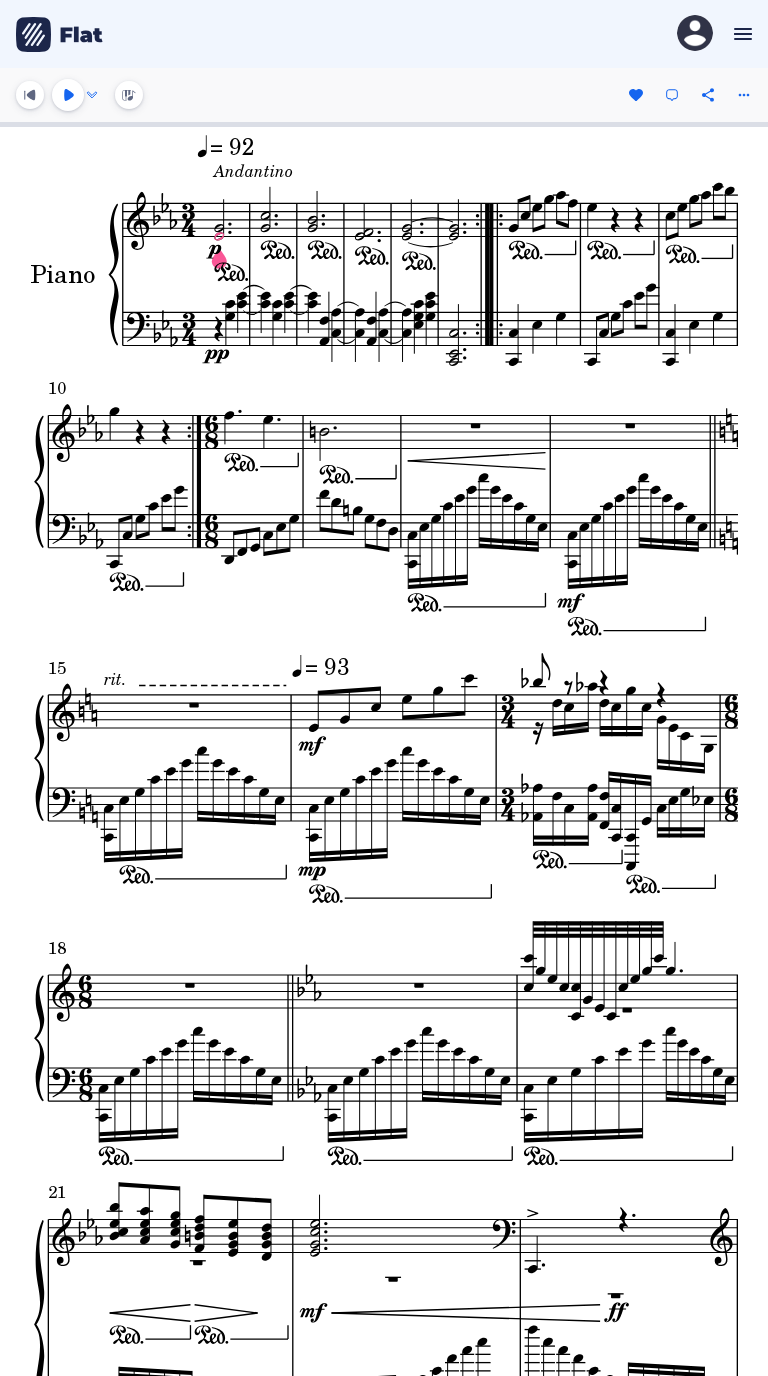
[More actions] (744, 95)
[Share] (708, 95)
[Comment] (672, 95)
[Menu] (740, 34)
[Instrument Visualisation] (129, 95)
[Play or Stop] (68, 95)
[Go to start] (30, 95)
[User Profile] (695, 34)
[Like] (636, 95)
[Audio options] (92, 95)
